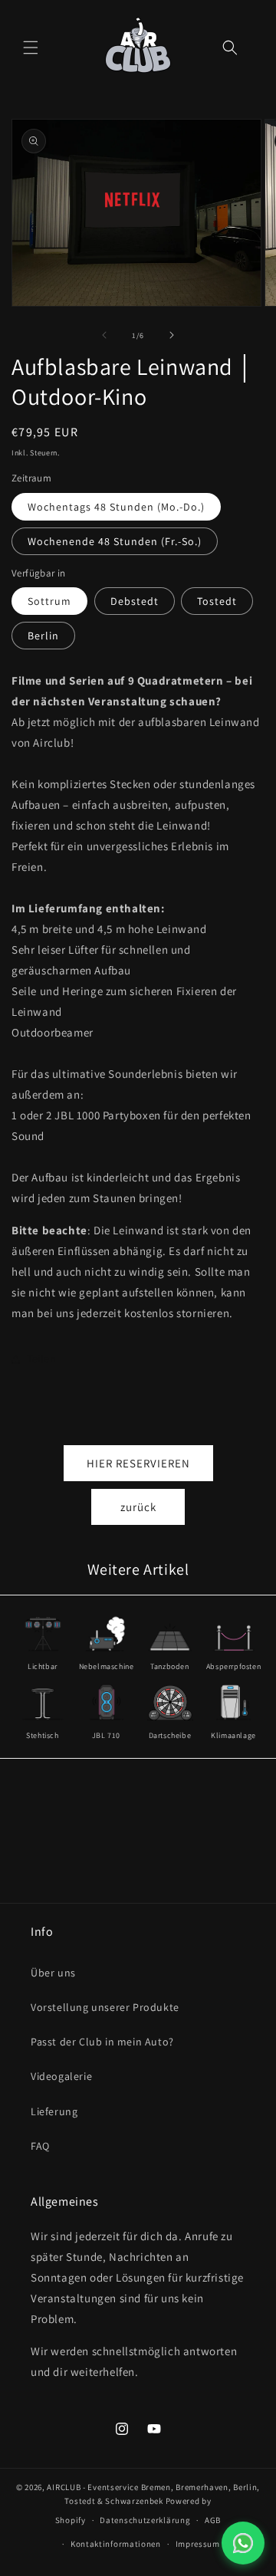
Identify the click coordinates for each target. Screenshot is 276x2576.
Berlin (43, 636)
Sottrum (49, 601)
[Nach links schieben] (104, 335)
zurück (138, 1507)
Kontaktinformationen (116, 2544)
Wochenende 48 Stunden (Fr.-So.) (115, 541)
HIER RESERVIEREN (138, 1463)
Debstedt (135, 601)
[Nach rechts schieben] (172, 335)
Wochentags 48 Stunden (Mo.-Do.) (116, 507)
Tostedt (217, 601)
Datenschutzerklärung (145, 2520)
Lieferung (54, 2111)
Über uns (53, 1973)
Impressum (198, 2544)
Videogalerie (61, 2076)
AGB (213, 2520)
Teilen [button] (42, 1359)
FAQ (40, 2146)
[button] (31, 48)
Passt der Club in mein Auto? (102, 2042)
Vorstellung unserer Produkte (105, 2007)
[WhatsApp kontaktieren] (243, 2543)
